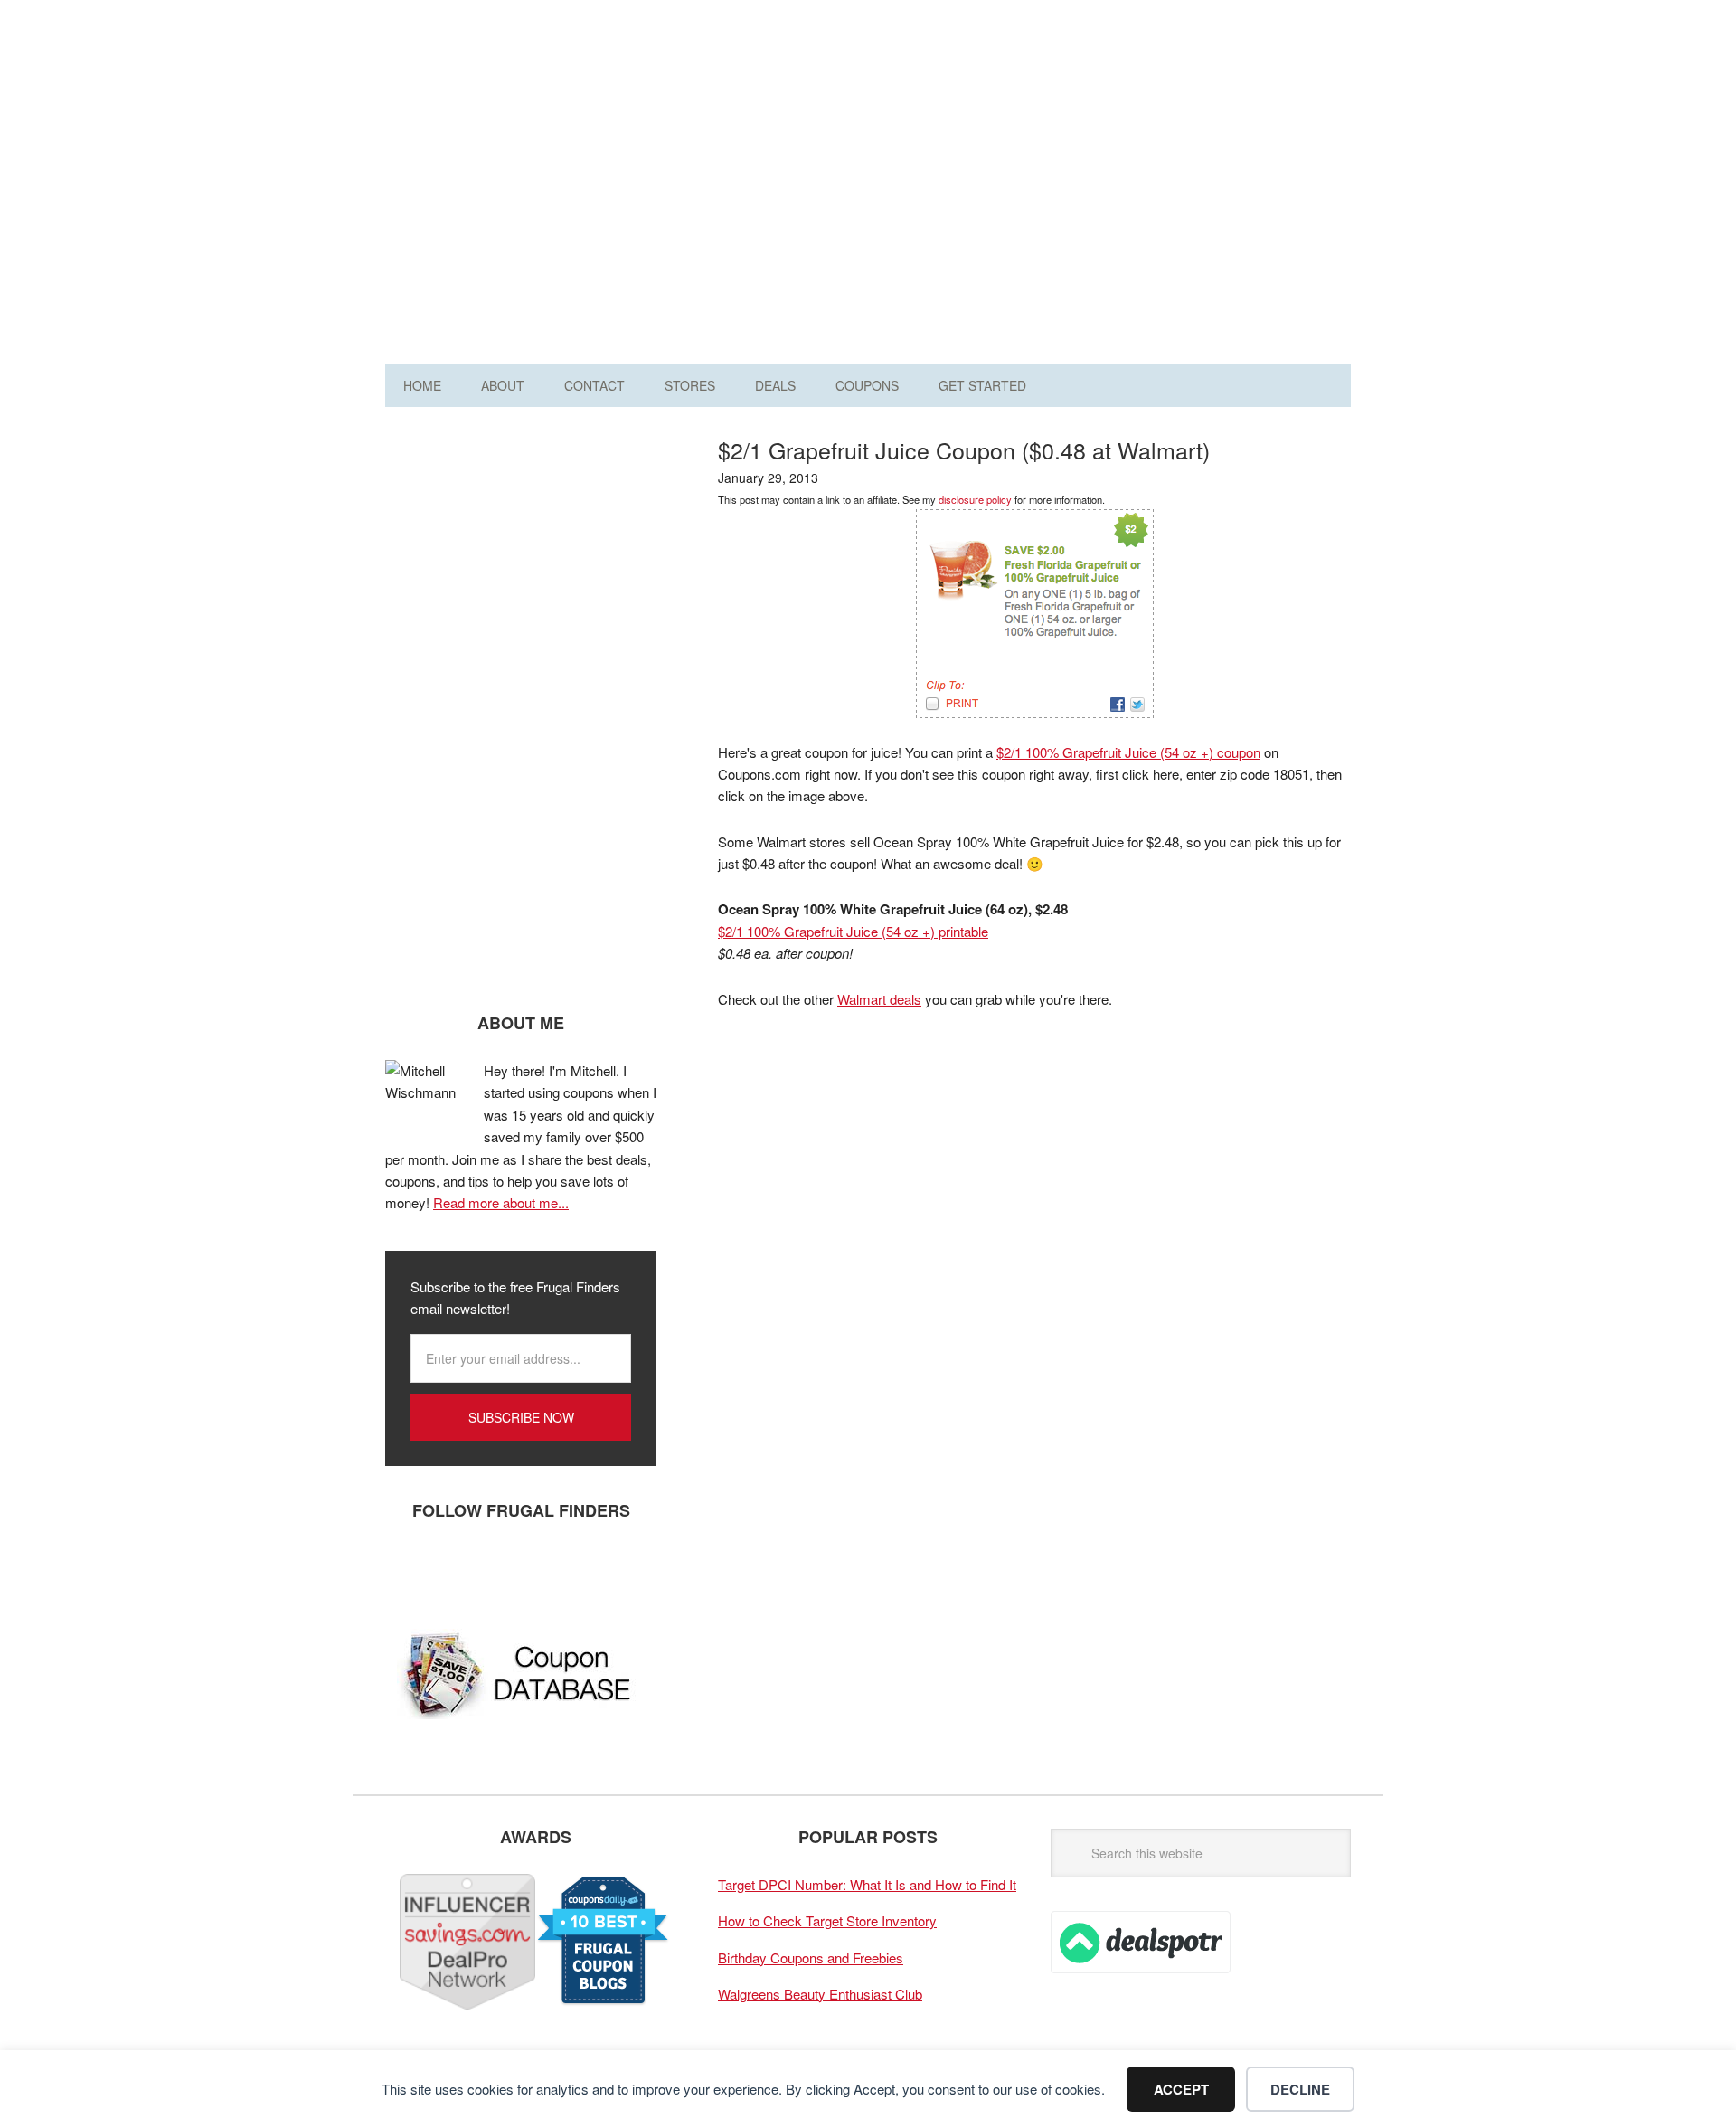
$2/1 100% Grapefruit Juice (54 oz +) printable (853, 931)
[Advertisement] (1022, 188)
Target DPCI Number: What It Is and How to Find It (867, 1884)
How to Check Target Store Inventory (827, 1920)
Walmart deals (879, 999)
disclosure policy (975, 499)
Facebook (408, 1570)
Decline (1300, 2089)
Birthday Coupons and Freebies (811, 1958)
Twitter (462, 1570)
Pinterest (516, 1570)
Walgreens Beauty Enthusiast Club (820, 1994)
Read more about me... (501, 1202)
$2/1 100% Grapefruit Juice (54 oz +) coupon (1128, 752)
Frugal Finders (487, 103)
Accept (1181, 2089)
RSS (571, 1570)
